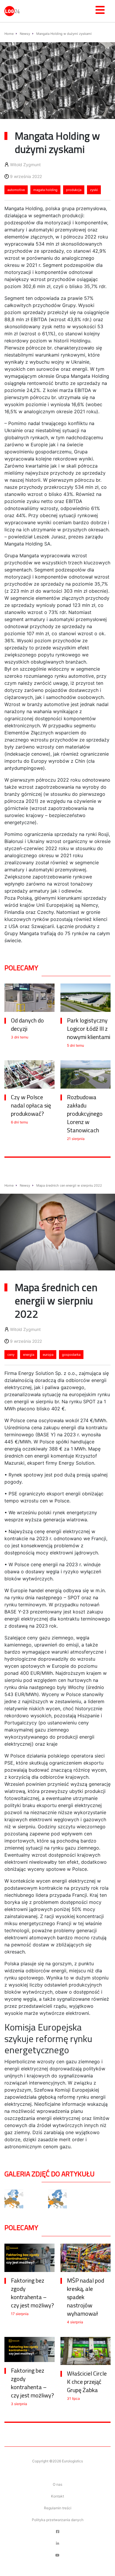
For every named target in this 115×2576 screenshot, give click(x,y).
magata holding (45, 190)
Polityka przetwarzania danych (58, 2520)
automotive (16, 190)
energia (29, 1355)
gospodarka (71, 1355)
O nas (57, 2484)
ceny (11, 1355)
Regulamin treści (58, 2508)
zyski (94, 190)
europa (48, 1355)
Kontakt (57, 2496)
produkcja (74, 190)
